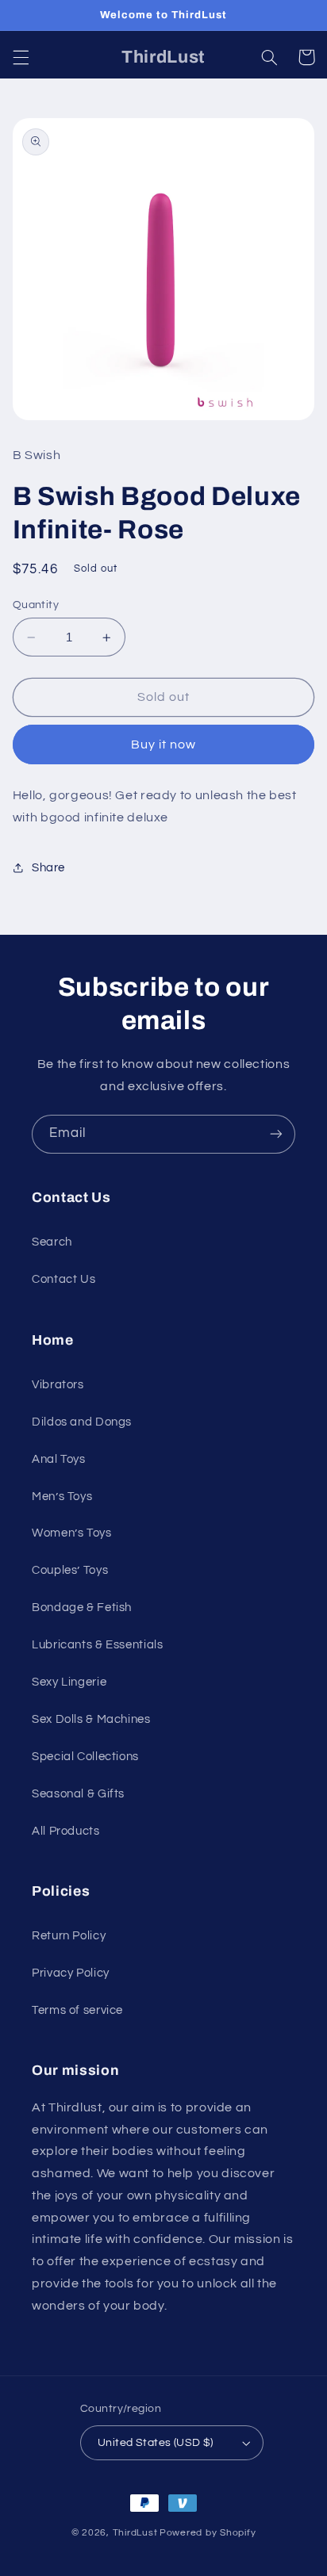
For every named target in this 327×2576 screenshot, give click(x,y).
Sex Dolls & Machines (91, 1719)
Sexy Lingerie (69, 1682)
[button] (21, 57)
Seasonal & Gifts (78, 1794)
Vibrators (58, 1385)
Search (52, 1242)
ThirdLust (135, 2533)
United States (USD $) (156, 2443)
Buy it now (164, 744)
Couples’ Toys (70, 1570)
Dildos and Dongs (82, 1422)
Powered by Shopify (208, 2533)
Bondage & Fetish (82, 1608)
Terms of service (77, 2010)
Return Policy (69, 1936)
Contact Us (63, 1279)
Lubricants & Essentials (98, 1645)
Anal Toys (59, 1459)
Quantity (36, 605)
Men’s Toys (62, 1497)
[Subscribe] (276, 1134)
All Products (66, 1831)
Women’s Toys (72, 1533)
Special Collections (85, 1757)
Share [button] (48, 868)
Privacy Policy (71, 1973)
